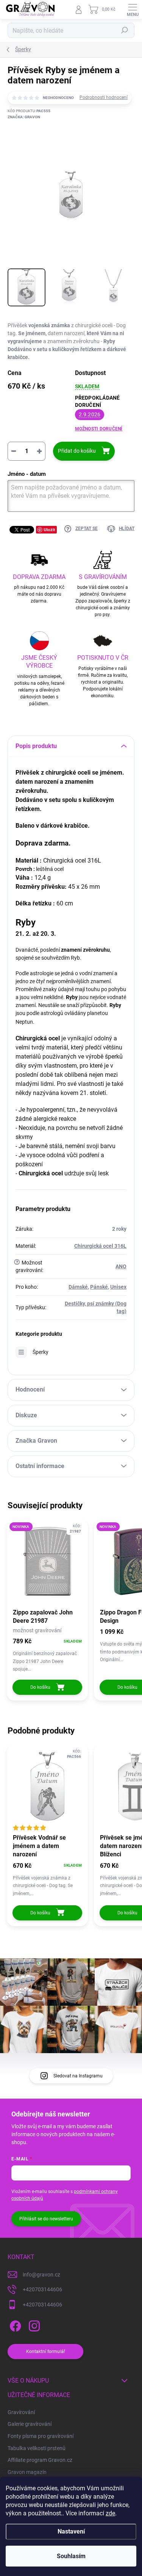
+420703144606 (42, 2289)
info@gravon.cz (41, 2275)
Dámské (78, 1287)
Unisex (118, 1287)
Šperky (41, 1352)
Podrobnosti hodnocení (104, 97)
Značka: (24, 117)
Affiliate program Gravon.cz (40, 2460)
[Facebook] (14, 2324)
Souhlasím (71, 2556)
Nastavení (71, 2531)
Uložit (49, 529)
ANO (121, 1266)
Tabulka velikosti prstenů (37, 2448)
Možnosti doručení (99, 429)
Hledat (125, 30)
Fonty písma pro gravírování (41, 2436)
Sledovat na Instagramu (78, 2076)
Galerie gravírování (30, 2424)
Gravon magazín (27, 2472)
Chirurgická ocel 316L (100, 1246)
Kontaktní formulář (46, 2352)
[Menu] (133, 9)
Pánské (99, 1287)
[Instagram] (33, 2324)
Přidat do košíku (77, 451)
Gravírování (21, 2412)
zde (110, 2513)
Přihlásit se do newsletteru (46, 2219)
